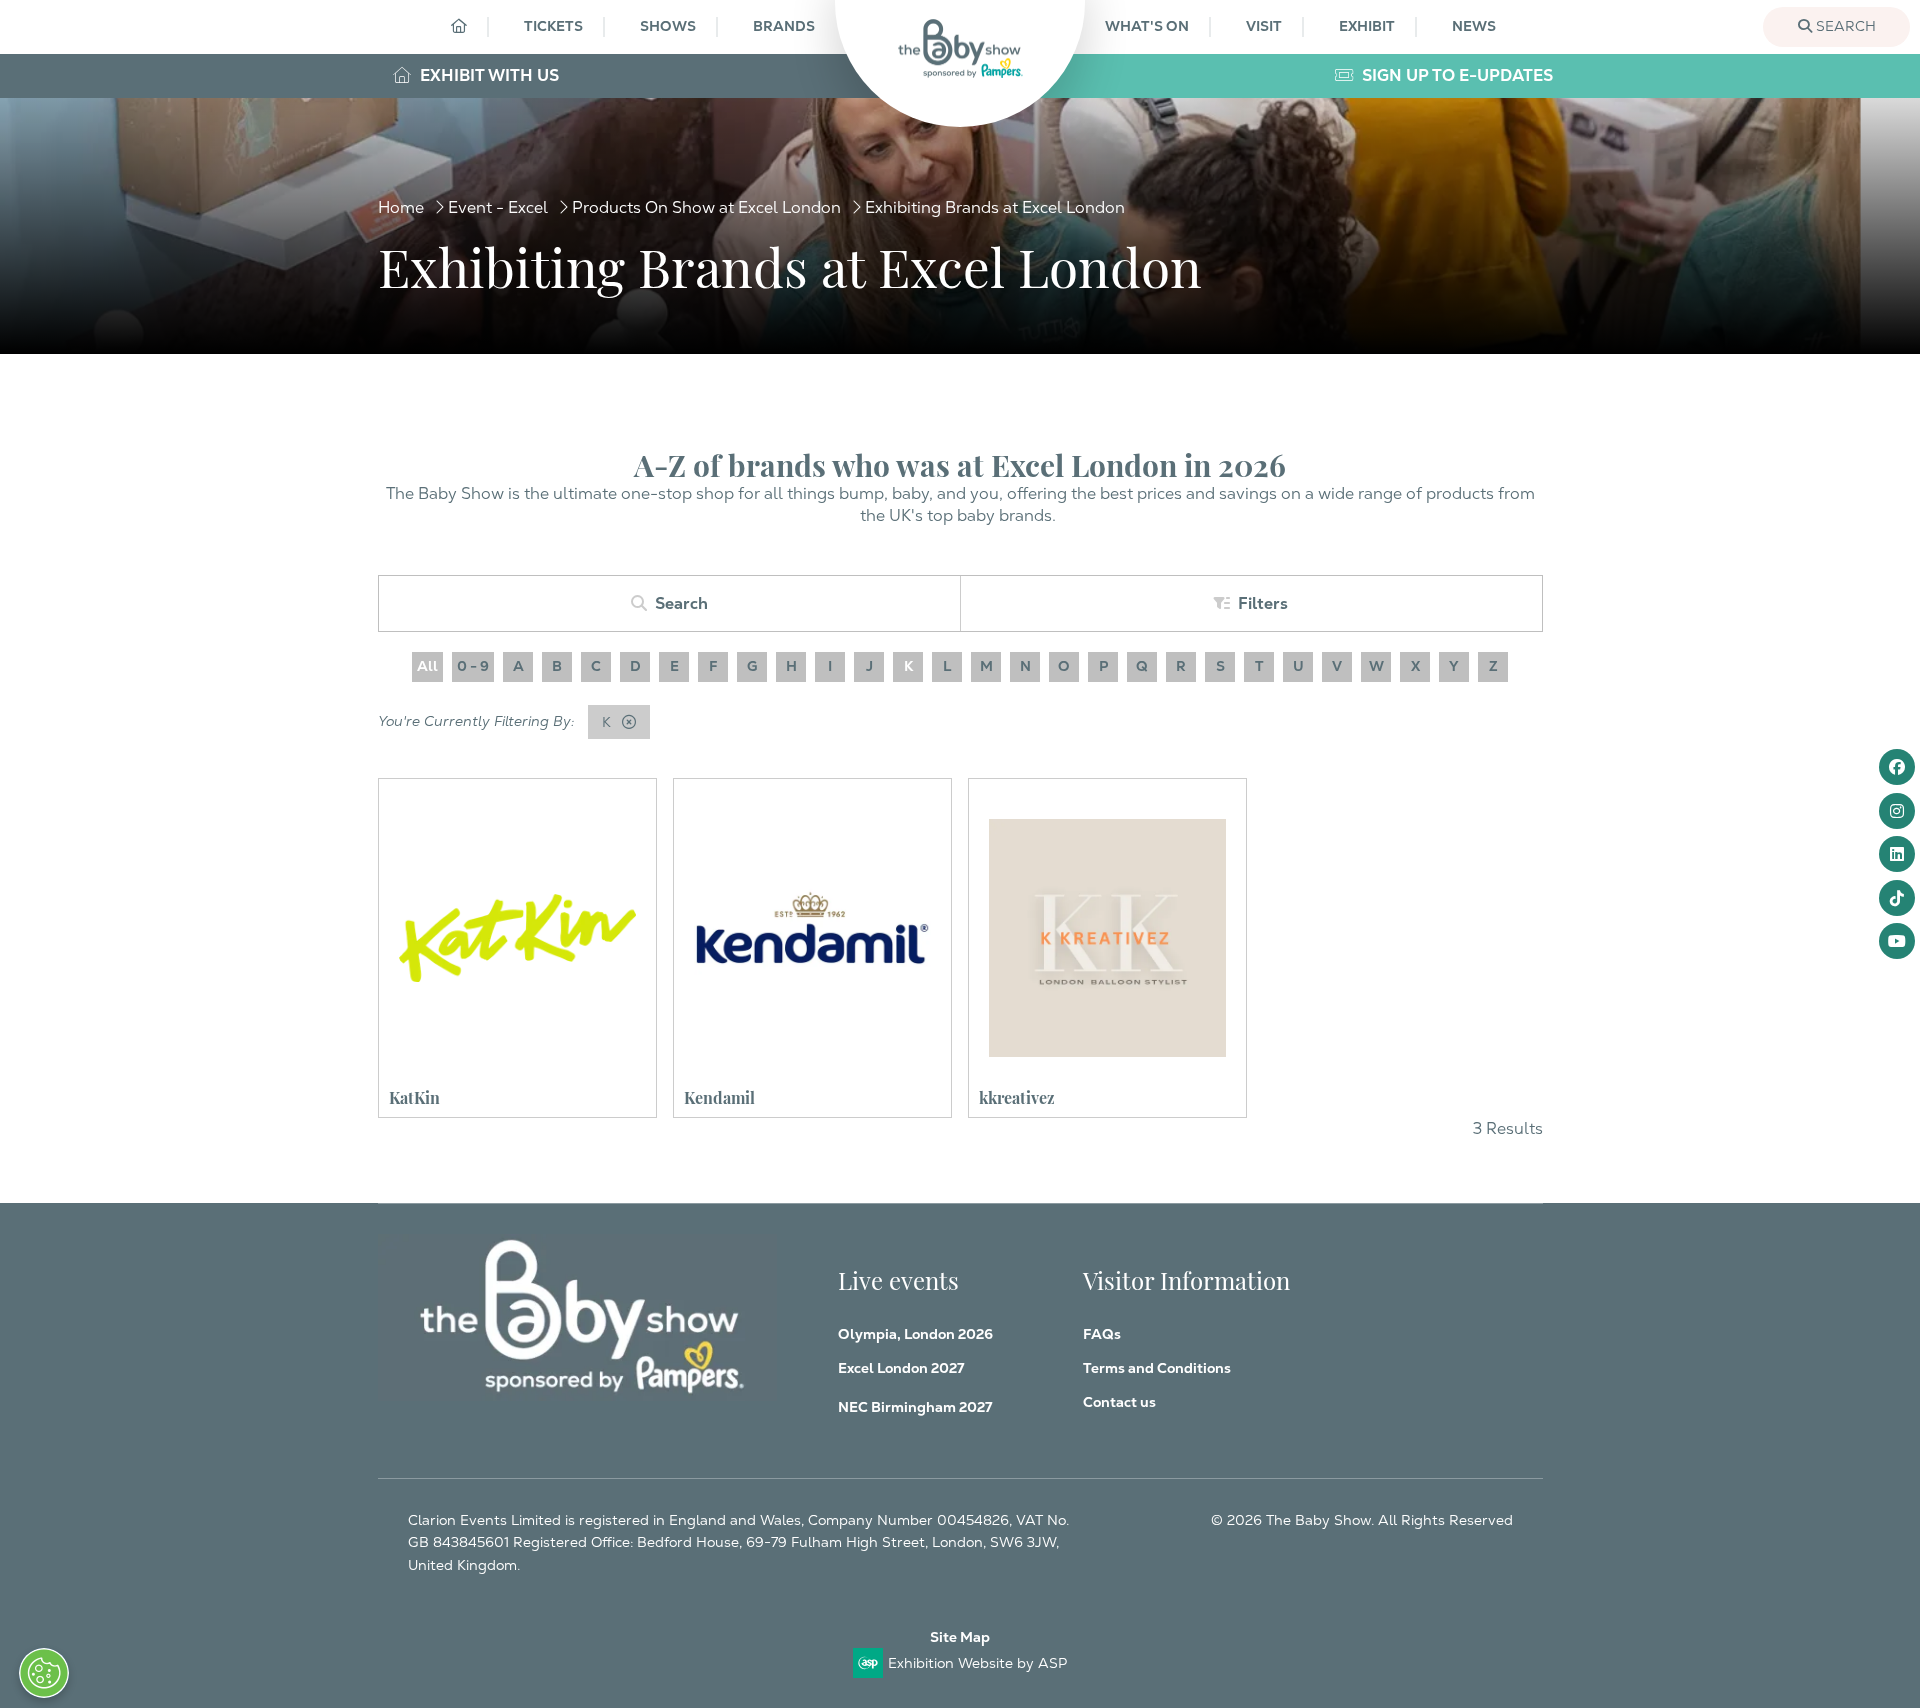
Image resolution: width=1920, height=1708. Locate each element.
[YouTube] (1897, 941)
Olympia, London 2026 (915, 1334)
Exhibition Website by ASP (977, 1663)
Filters (1263, 603)
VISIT (1264, 26)
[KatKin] (517, 937)
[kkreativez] (1107, 937)
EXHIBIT (1367, 26)
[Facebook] (1897, 767)
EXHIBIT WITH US (487, 75)
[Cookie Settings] (44, 1673)
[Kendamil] (812, 937)
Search (1844, 26)
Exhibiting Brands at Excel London (995, 207)
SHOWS (668, 26)
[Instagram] (1897, 811)
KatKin (414, 1096)
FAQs (1102, 1334)
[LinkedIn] (1897, 854)
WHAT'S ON (1147, 26)
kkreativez (1017, 1096)
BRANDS (784, 26)
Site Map (960, 1637)
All (427, 666)
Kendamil (719, 1096)
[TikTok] (1897, 898)
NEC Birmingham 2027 (915, 1407)
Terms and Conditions (1157, 1368)
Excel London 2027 (901, 1368)
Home (401, 207)
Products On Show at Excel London (706, 207)
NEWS (1474, 26)
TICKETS (553, 26)
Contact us (1119, 1402)
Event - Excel (498, 207)
